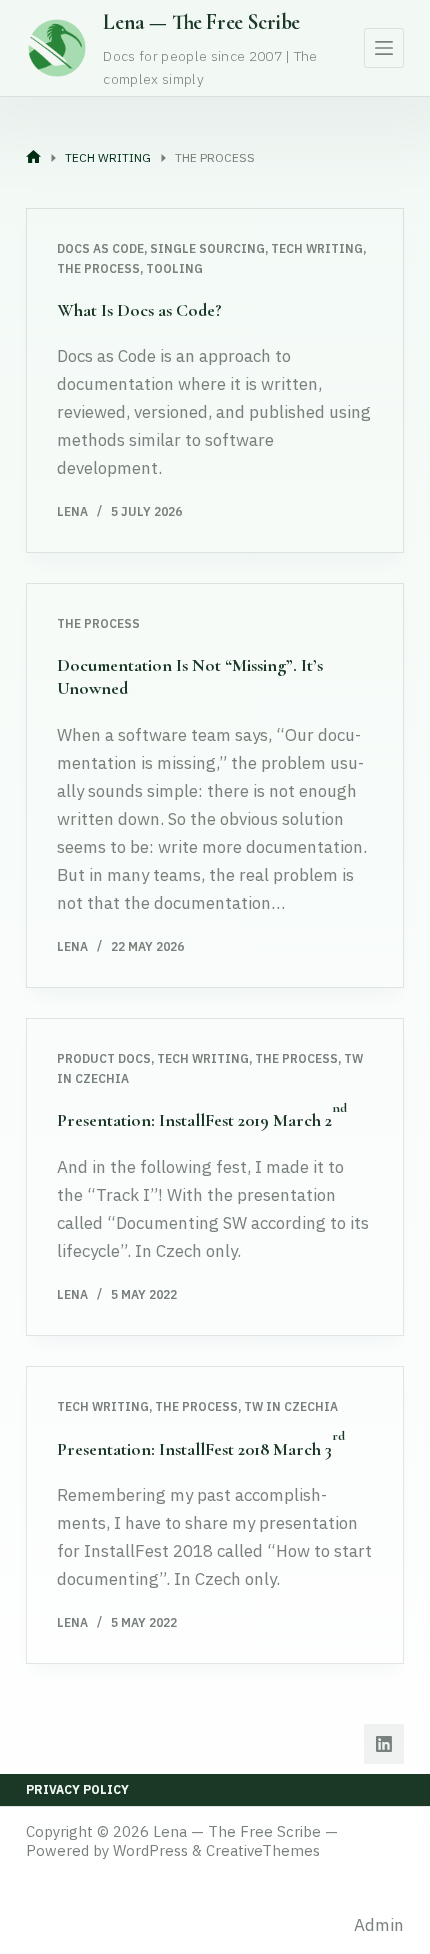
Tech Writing (317, 248)
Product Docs (104, 1058)
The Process (98, 268)
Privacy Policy (77, 1789)
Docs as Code (100, 248)
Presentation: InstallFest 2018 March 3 (201, 1449)
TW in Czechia (291, 1406)
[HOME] (33, 158)
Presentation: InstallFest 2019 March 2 (202, 1120)
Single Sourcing (207, 248)
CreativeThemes (263, 1850)
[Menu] (384, 48)
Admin (379, 1925)
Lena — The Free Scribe (201, 22)
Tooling (174, 268)
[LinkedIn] (384, 1744)
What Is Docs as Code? (139, 310)
